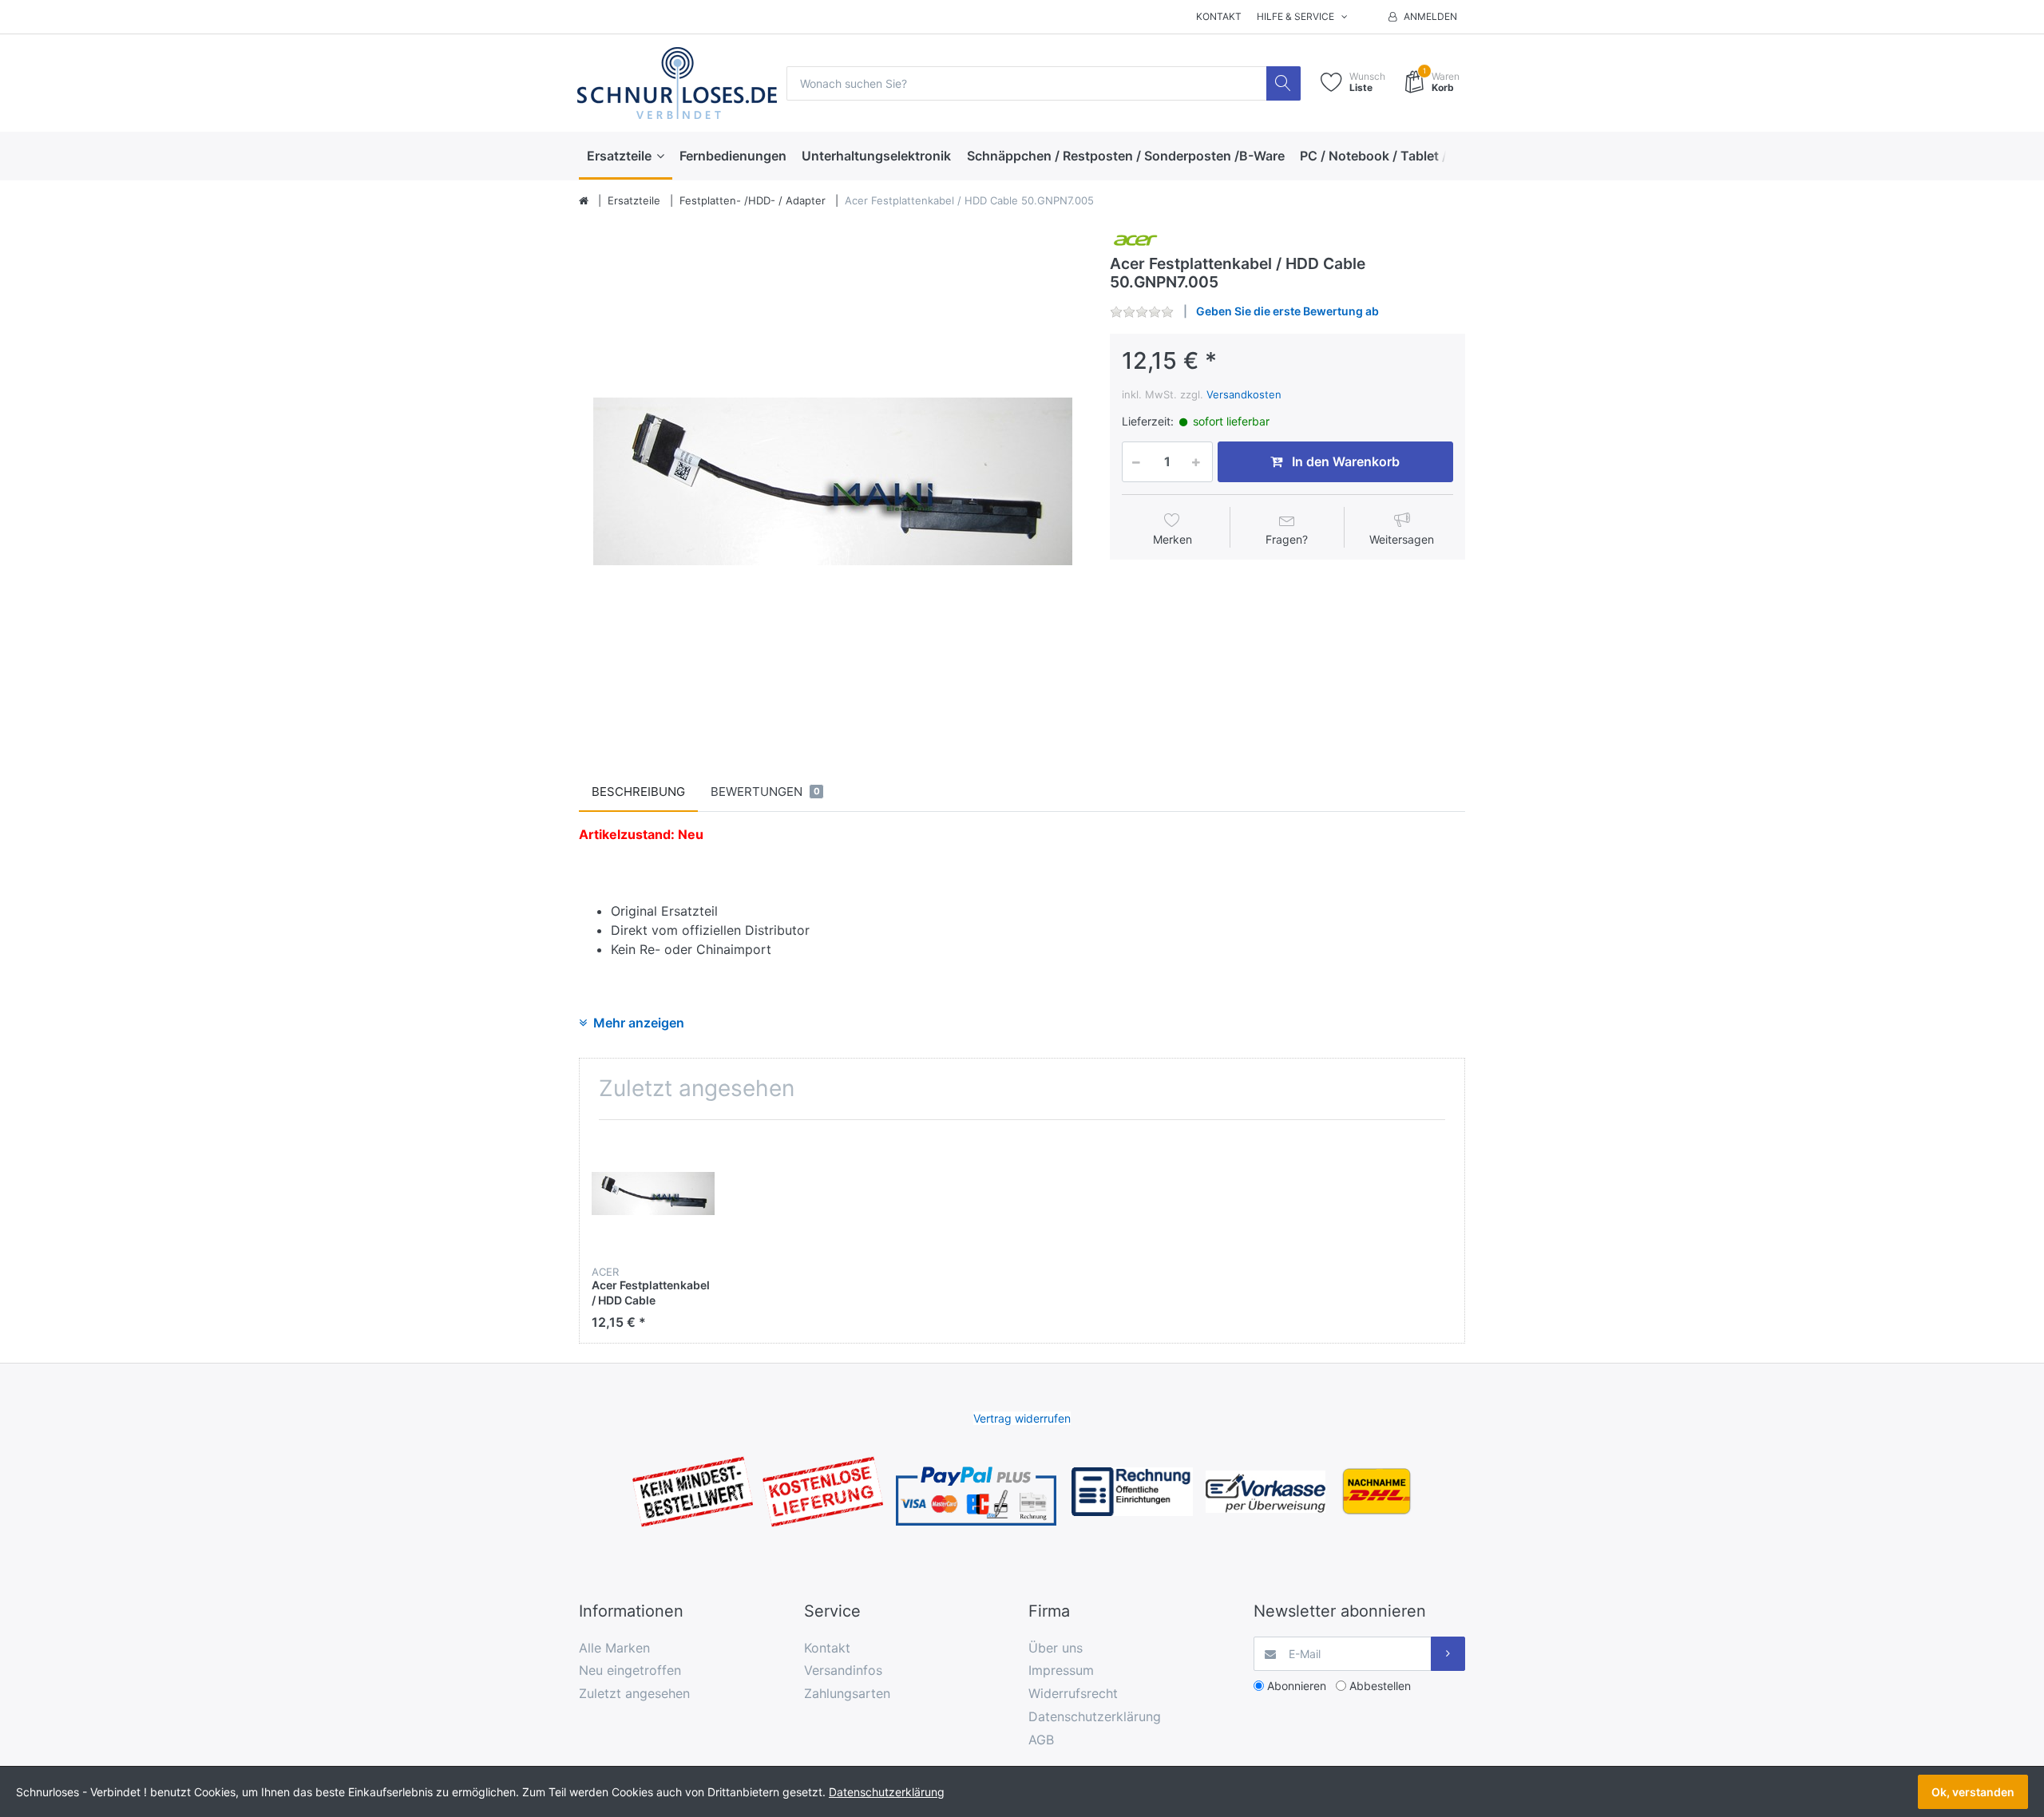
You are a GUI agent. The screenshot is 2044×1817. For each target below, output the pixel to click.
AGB (1041, 1740)
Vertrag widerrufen (1022, 1418)
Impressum (1061, 1670)
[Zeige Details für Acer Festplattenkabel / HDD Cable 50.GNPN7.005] (653, 1194)
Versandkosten (1244, 394)
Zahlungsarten (847, 1693)
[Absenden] (1448, 1654)
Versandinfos (843, 1670)
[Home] (584, 201)
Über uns (1056, 1648)
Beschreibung (638, 792)
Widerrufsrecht (1073, 1693)
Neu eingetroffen (630, 1670)
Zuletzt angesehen (634, 1693)
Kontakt (1219, 16)
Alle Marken (614, 1648)
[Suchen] (1283, 83)
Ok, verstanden (1973, 1792)
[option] (832, 481)
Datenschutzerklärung (1095, 1716)
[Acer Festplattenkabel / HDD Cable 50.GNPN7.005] (832, 481)
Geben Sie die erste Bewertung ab (1287, 311)
